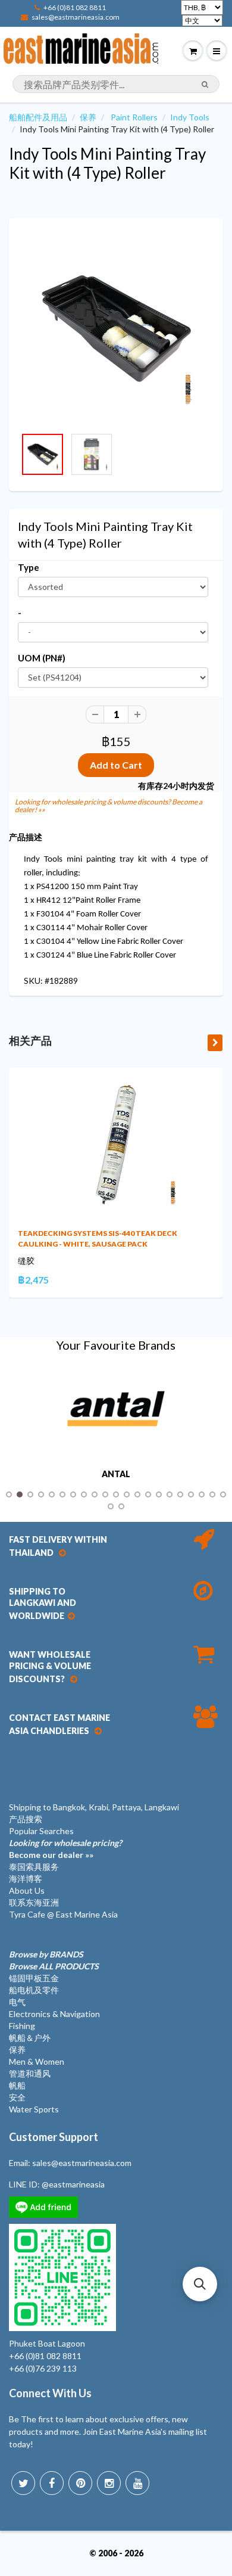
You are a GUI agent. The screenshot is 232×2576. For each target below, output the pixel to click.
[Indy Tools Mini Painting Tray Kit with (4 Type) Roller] (116, 328)
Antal (116, 1474)
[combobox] (116, 84)
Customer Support (54, 2137)
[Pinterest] (80, 2483)
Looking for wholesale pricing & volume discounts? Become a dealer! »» (109, 806)
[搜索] (205, 85)
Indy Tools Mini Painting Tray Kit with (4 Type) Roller (107, 163)
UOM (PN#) (42, 658)
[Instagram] (109, 2483)
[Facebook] (52, 2483)
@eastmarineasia (73, 2184)
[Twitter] (23, 2483)
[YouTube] (137, 2483)
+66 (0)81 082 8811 (75, 7)
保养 (88, 117)
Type (29, 567)
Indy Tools (190, 117)
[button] (200, 2284)
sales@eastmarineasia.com (76, 17)
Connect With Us (50, 2393)
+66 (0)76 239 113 (43, 2368)
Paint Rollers (134, 117)
